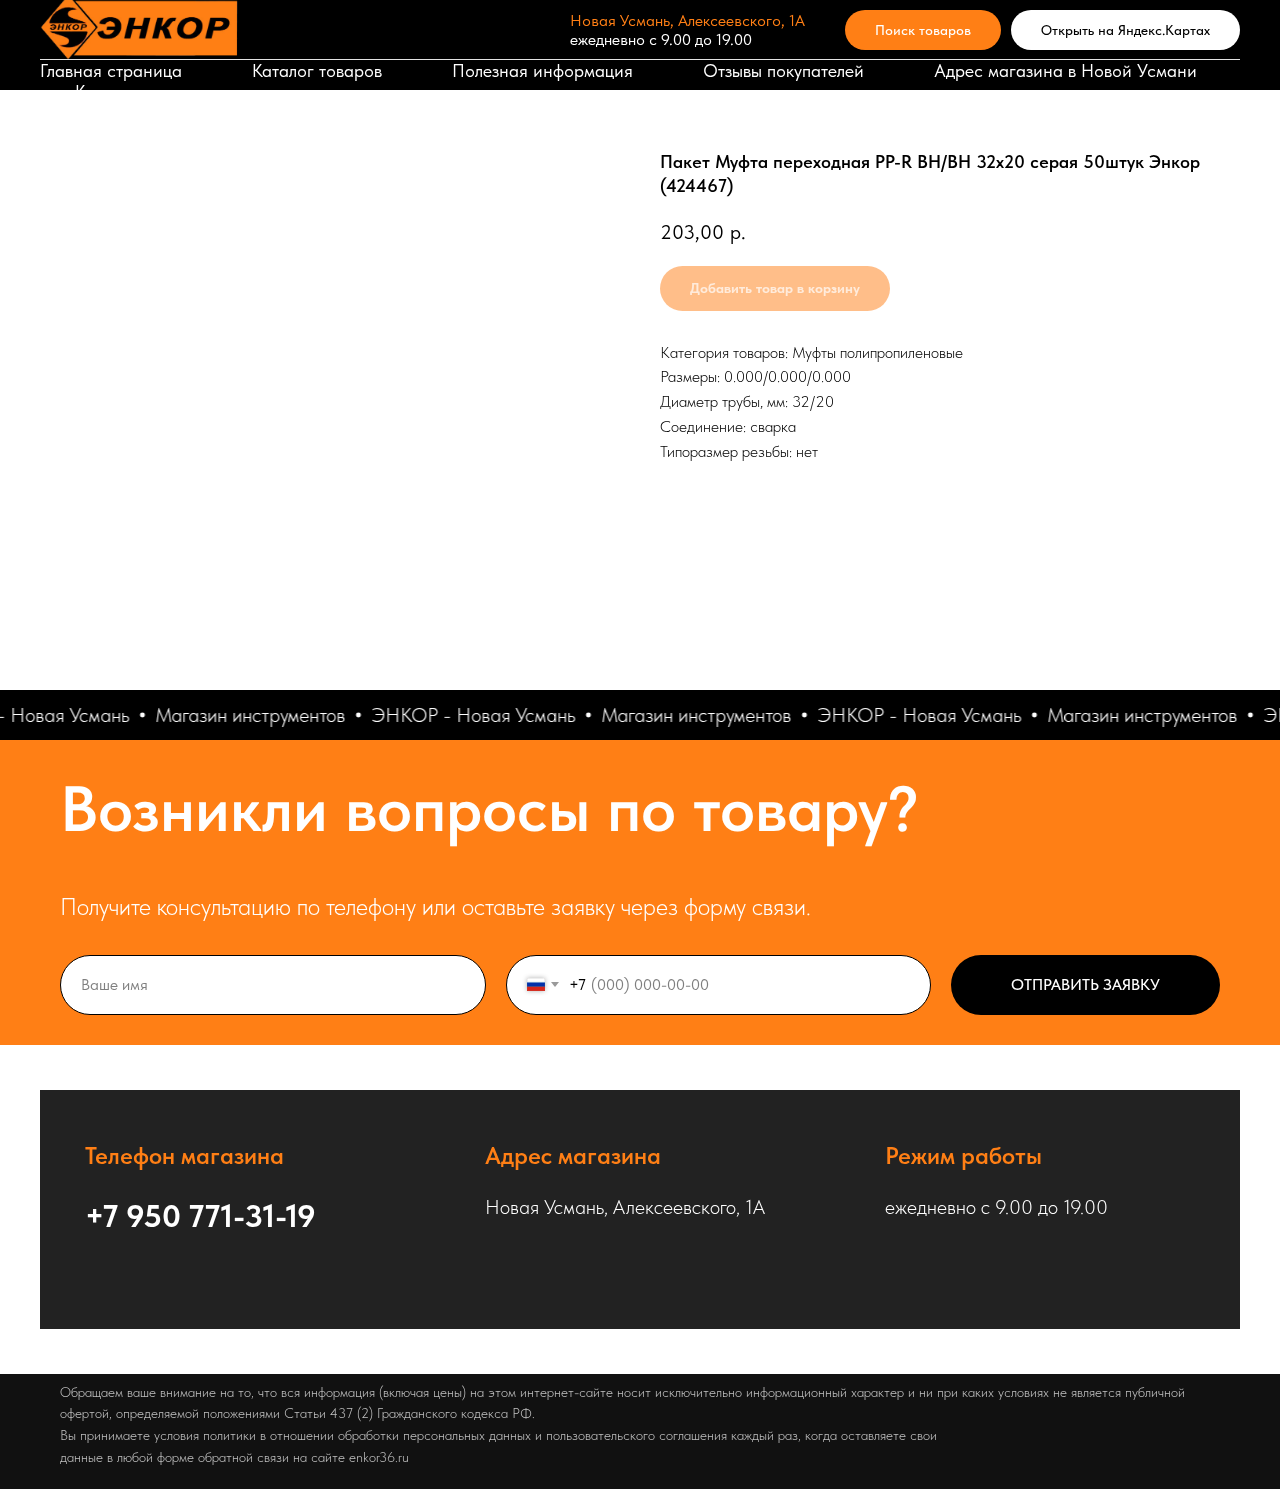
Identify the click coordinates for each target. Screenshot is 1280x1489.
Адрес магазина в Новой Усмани (1065, 70)
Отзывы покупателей (783, 70)
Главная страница (111, 70)
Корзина (108, 91)
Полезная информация (542, 70)
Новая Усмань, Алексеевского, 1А (687, 20)
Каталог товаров (317, 70)
